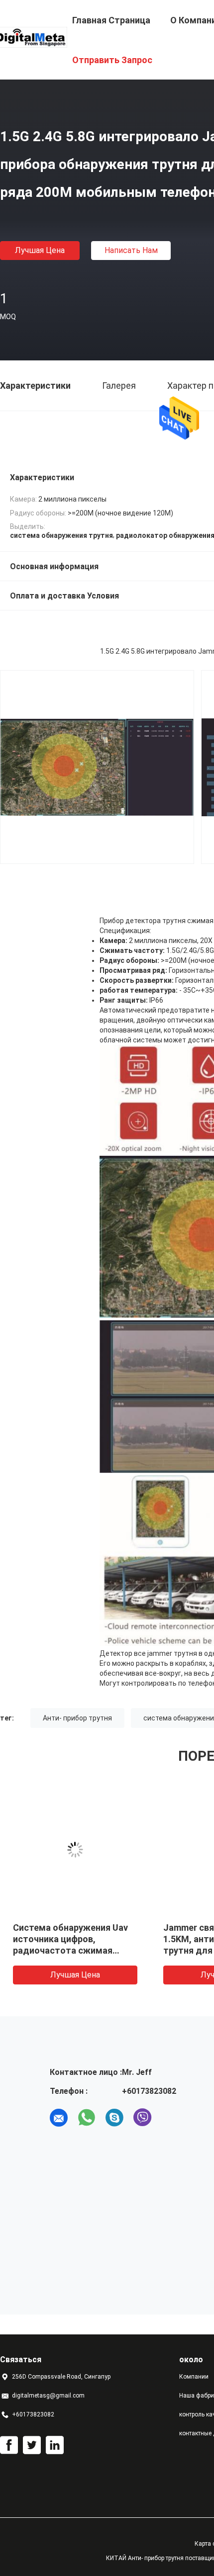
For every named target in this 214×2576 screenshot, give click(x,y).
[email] (59, 2118)
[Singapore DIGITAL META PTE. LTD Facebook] (9, 2445)
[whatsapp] (87, 2118)
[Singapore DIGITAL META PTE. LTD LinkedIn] (55, 2445)
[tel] (170, 2118)
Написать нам (131, 250)
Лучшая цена (40, 250)
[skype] (114, 2118)
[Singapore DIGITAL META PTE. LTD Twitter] (32, 2445)
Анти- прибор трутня (77, 1718)
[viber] (142, 2118)
